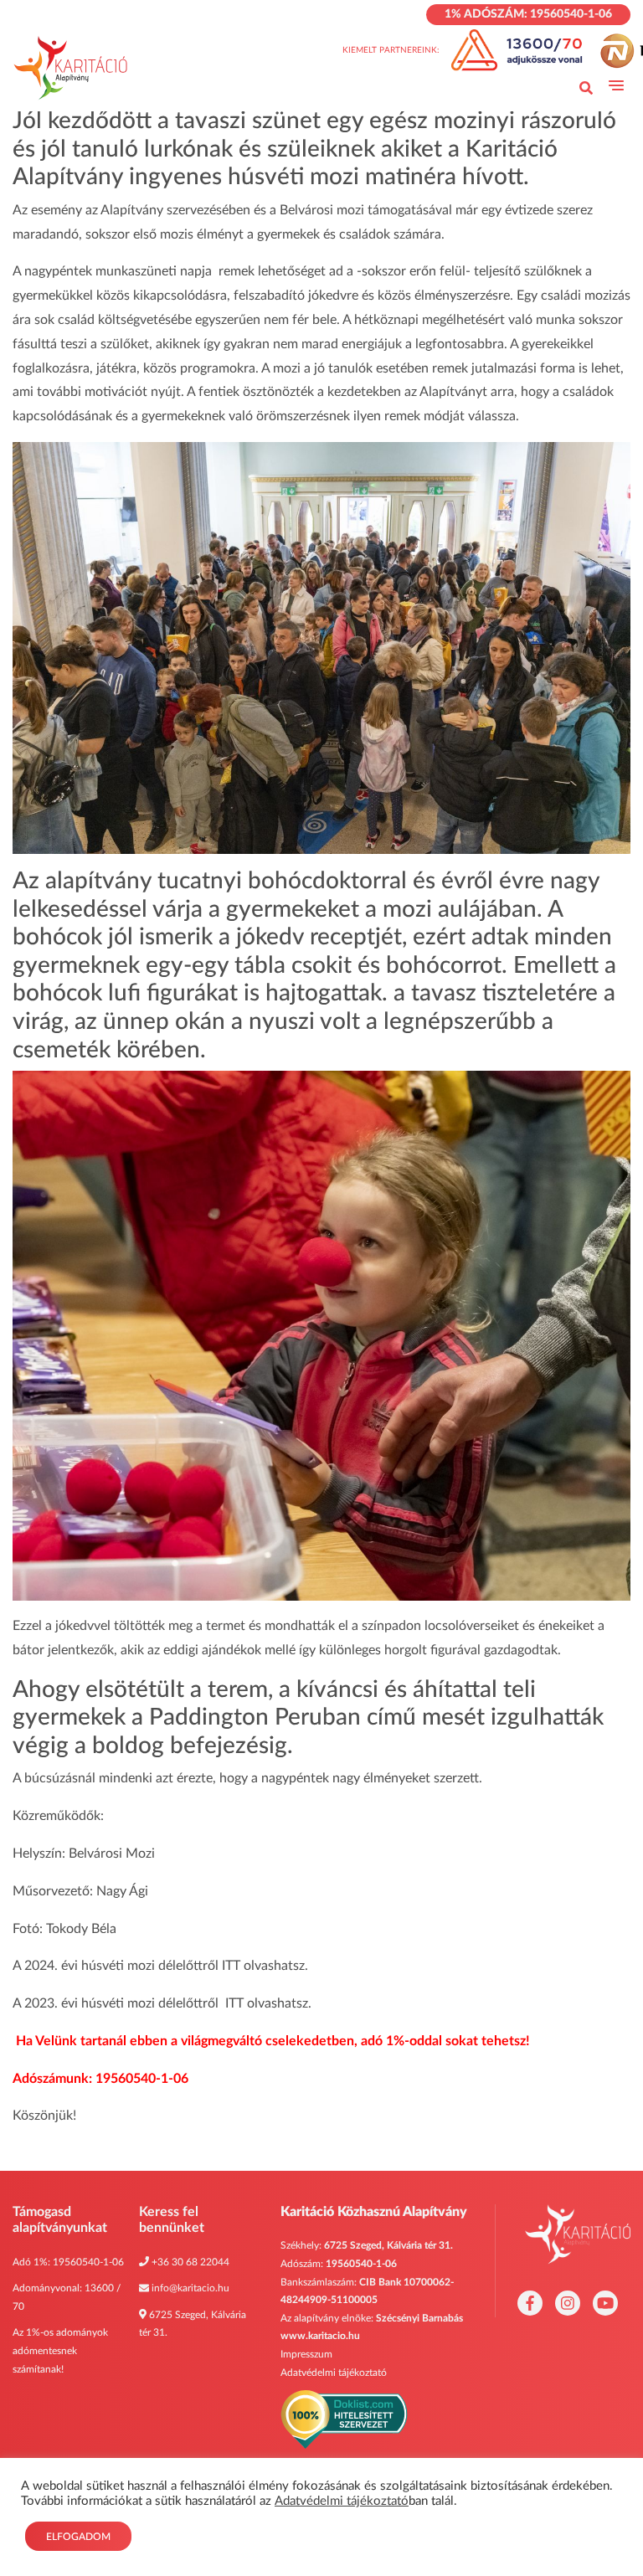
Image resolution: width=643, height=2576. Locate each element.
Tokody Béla (81, 1929)
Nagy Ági (122, 1891)
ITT (231, 1966)
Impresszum (306, 2354)
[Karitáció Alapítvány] (71, 68)
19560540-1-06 (88, 2262)
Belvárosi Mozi (112, 1854)
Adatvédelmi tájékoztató (334, 2373)
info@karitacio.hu (190, 2288)
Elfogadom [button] (78, 2537)
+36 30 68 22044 (190, 2262)
